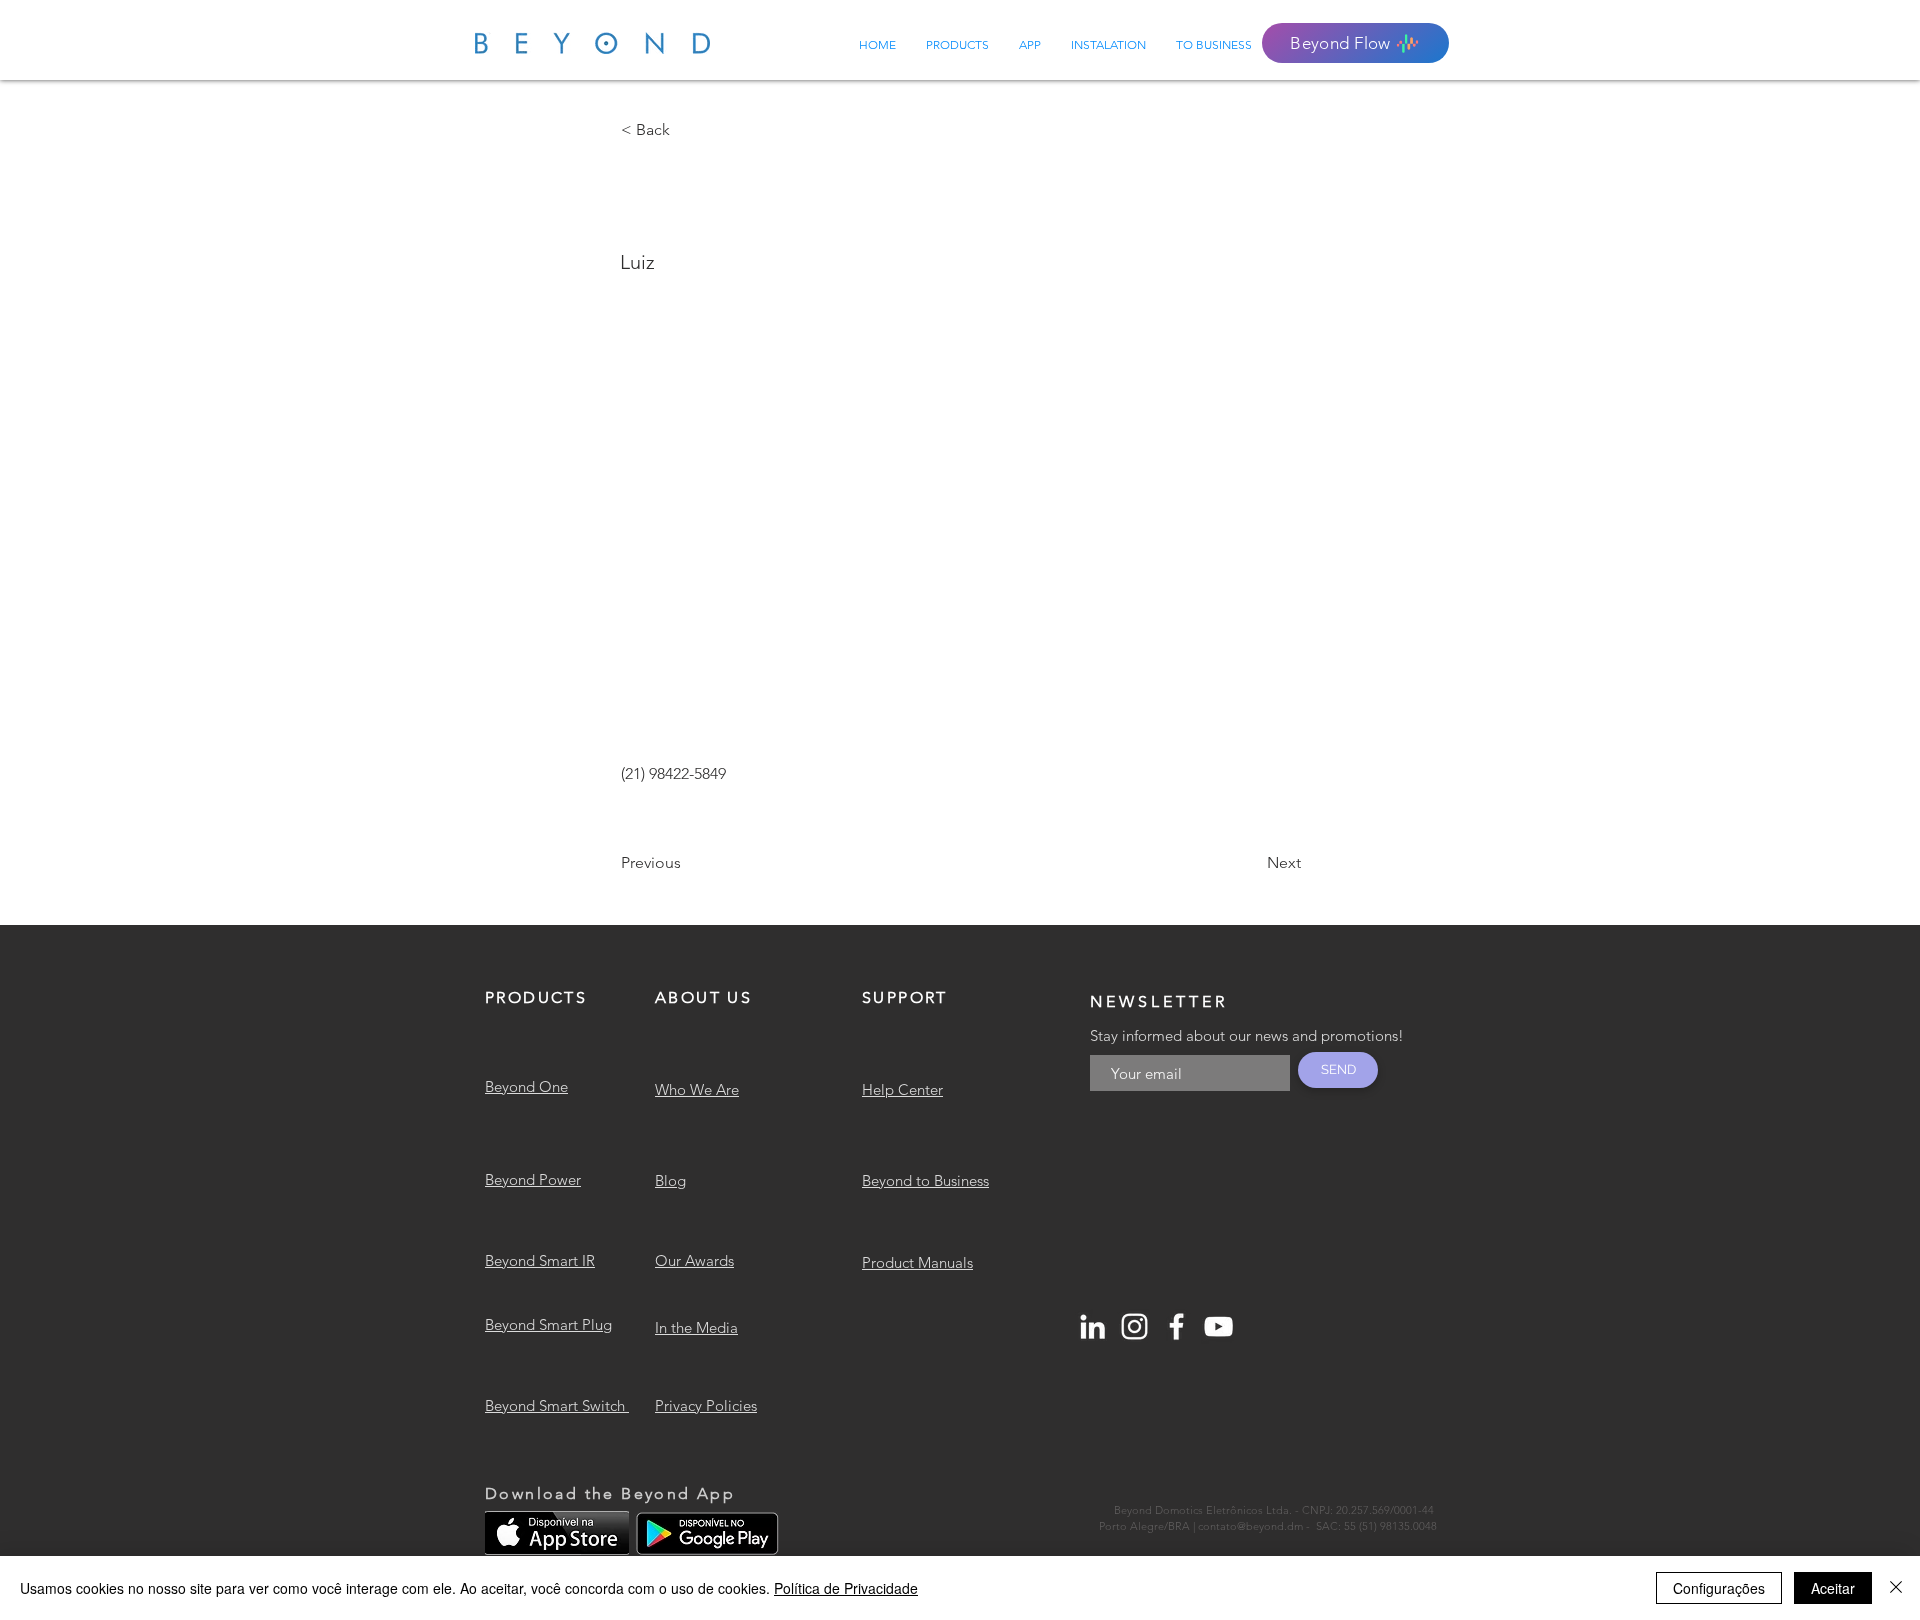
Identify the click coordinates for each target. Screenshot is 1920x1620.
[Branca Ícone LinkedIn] (1092, 1326)
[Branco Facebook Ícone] (1176, 1326)
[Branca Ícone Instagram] (1134, 1326)
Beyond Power (533, 1179)
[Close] (1896, 1588)
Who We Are (697, 1089)
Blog (670, 1180)
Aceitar (1833, 1588)
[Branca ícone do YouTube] (1218, 1326)
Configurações (1719, 1588)
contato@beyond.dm (1250, 1526)
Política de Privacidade (846, 1588)
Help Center (902, 1089)
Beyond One (526, 1086)
